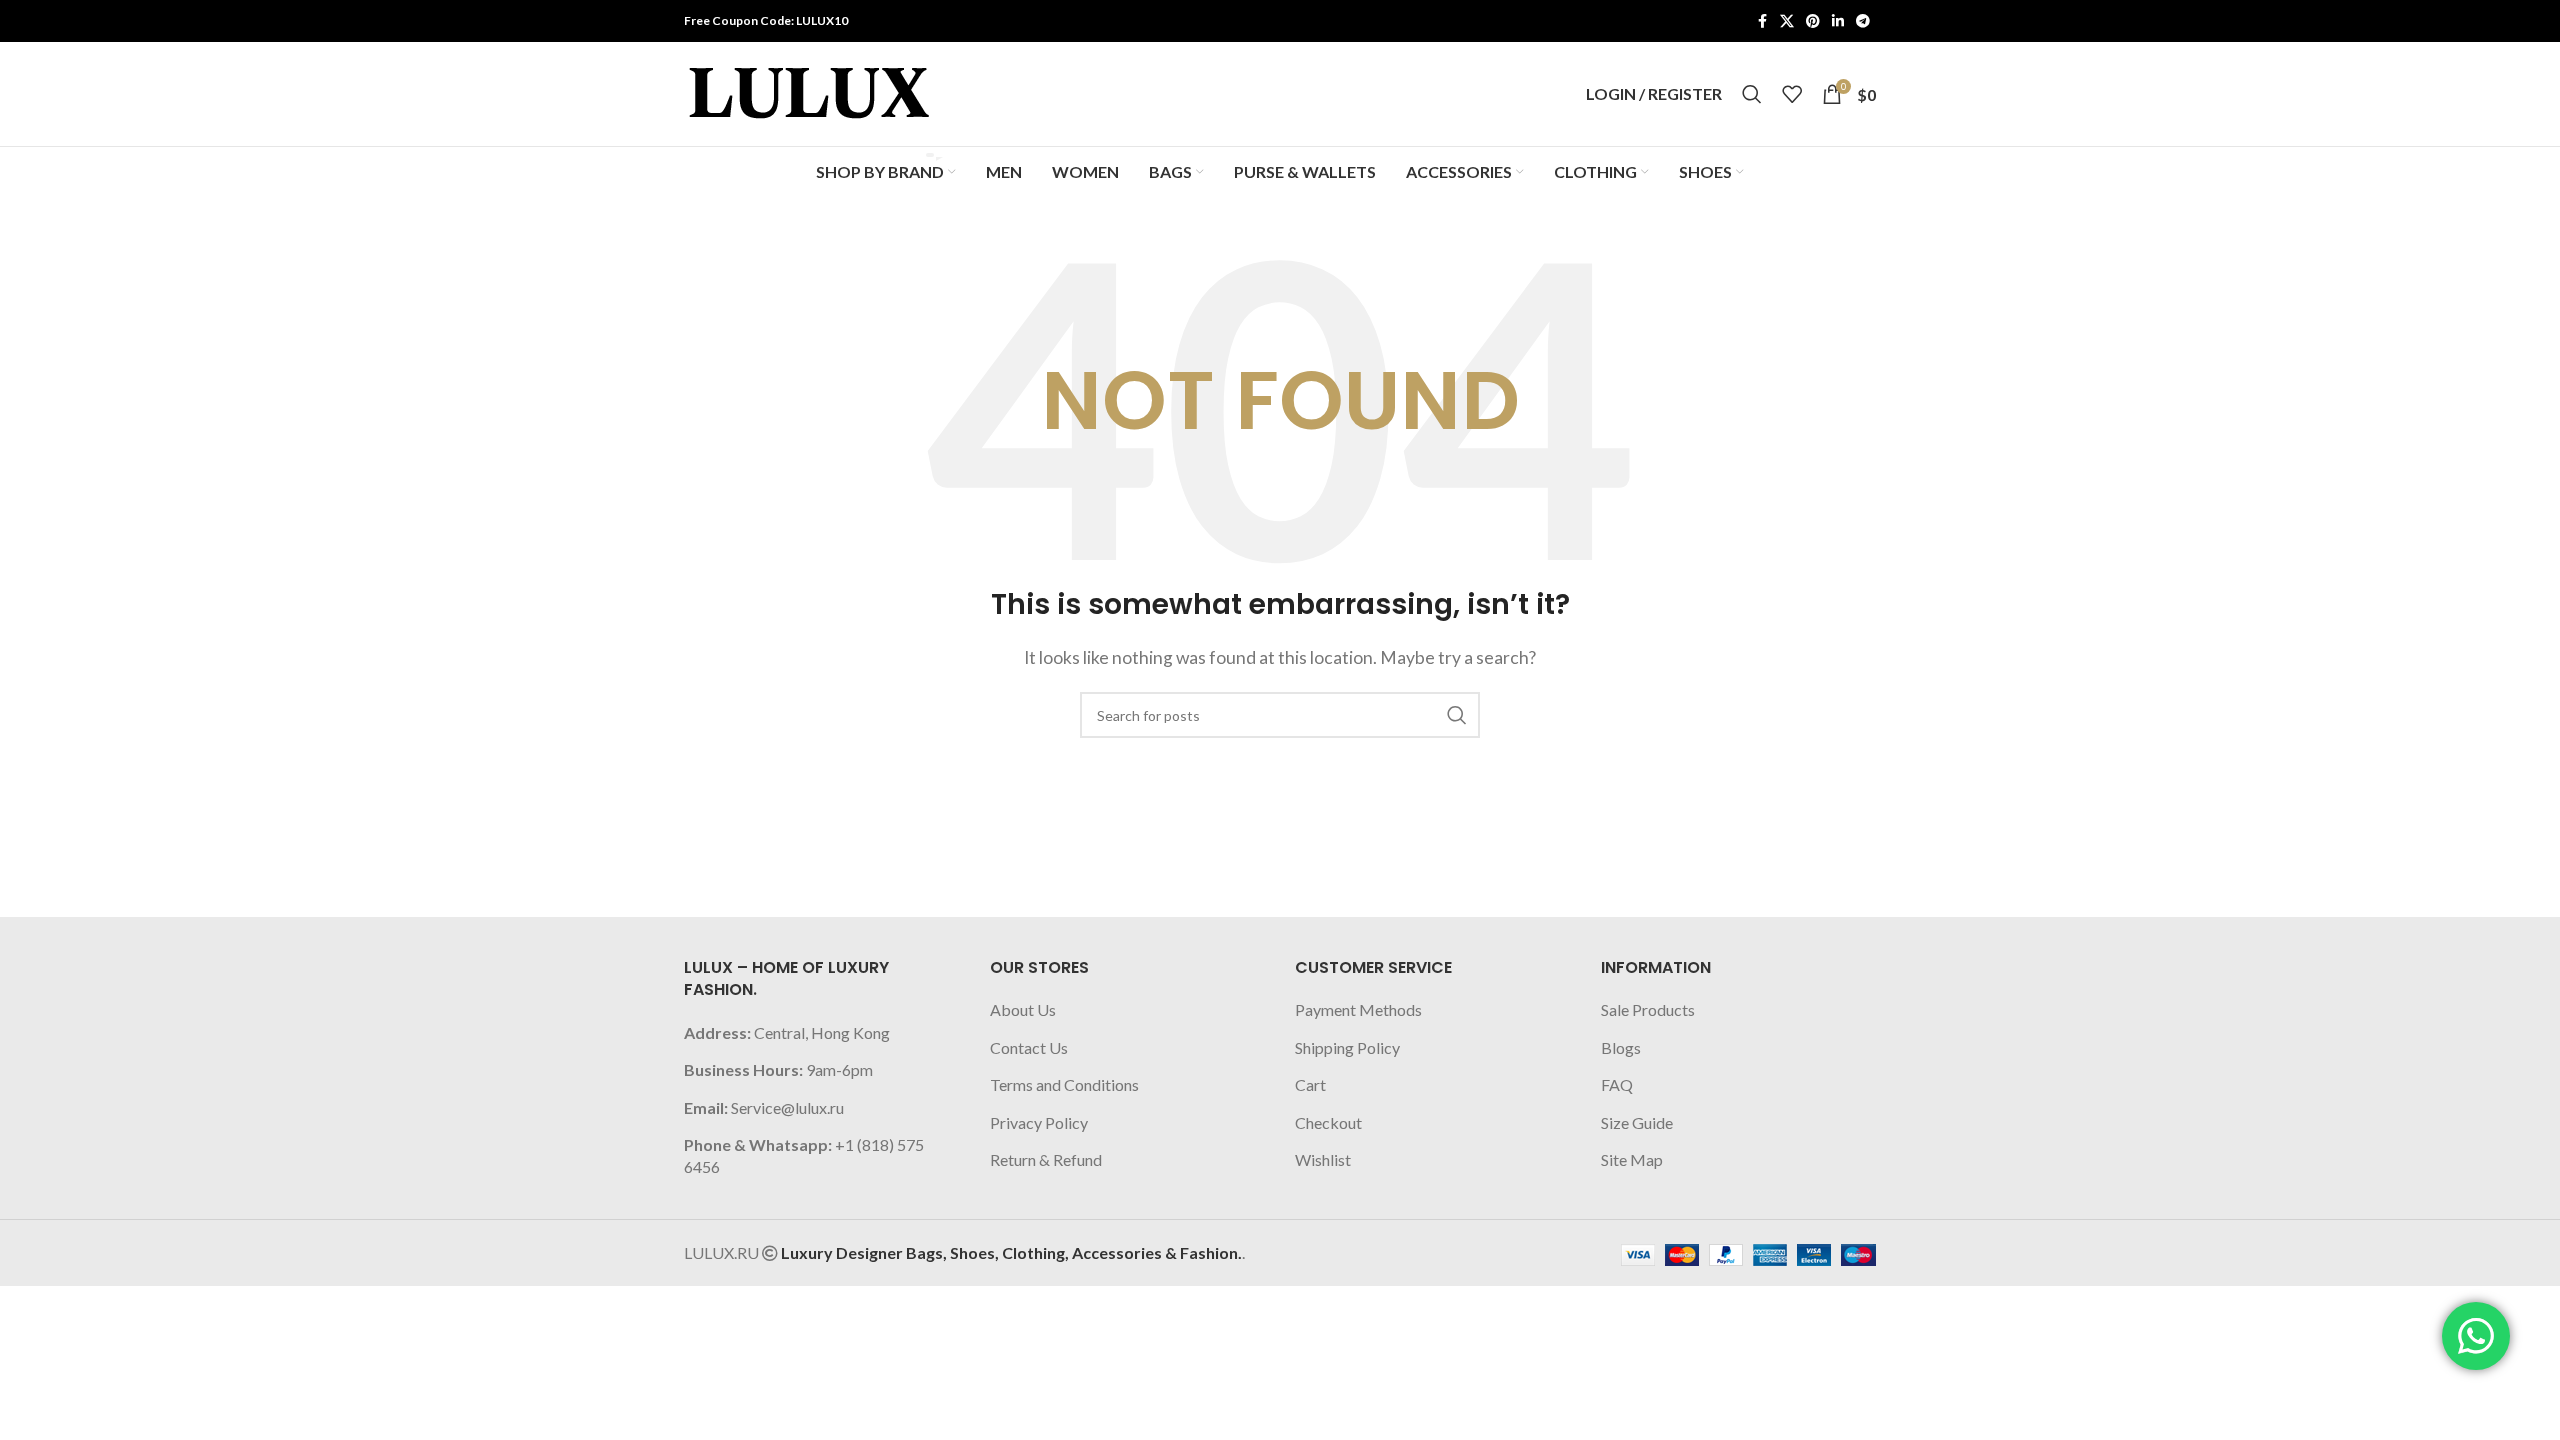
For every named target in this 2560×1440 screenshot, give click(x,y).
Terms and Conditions (1064, 1084)
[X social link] (1787, 21)
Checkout (1328, 1122)
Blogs (1621, 1047)
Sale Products (1648, 1009)
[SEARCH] (1457, 715)
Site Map (1632, 1159)
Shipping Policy (1347, 1047)
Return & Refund (1046, 1159)
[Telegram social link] (1863, 21)
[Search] (1752, 94)
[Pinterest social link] (1813, 21)
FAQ (1617, 1084)
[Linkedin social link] (1838, 21)
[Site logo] (809, 91)
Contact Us (1029, 1047)
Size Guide (1637, 1122)
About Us (1023, 1009)
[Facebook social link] (1762, 21)
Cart (1310, 1084)
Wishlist (1323, 1159)
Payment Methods (1358, 1009)
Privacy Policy (1039, 1122)
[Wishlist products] (1792, 94)
